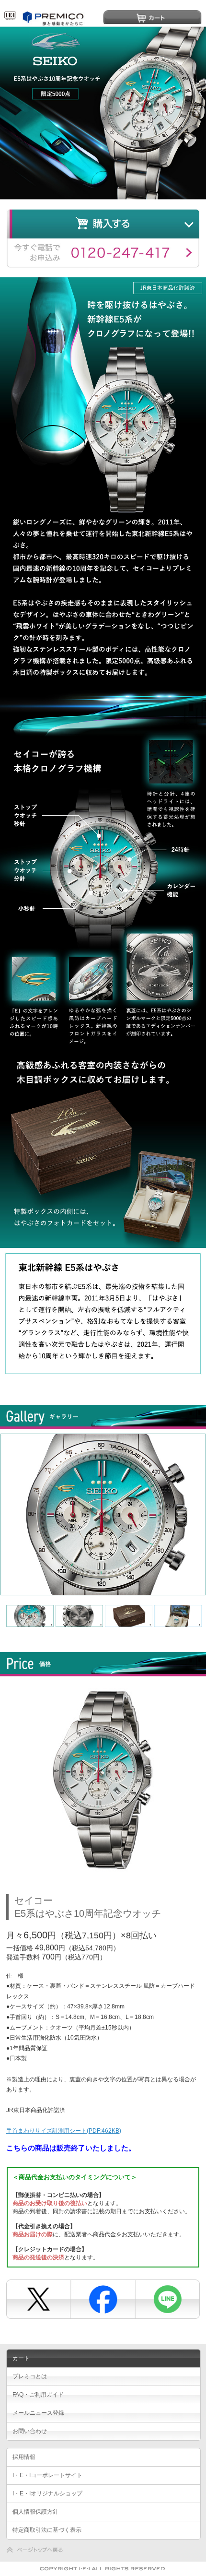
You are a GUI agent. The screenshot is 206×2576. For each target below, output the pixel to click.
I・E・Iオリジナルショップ (47, 2493)
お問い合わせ (30, 2431)
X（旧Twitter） (38, 2296)
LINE (166, 2296)
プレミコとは (30, 2376)
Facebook (102, 2296)
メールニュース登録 (38, 2413)
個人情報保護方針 (35, 2512)
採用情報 (24, 2457)
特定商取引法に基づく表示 (47, 2530)
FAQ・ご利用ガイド (38, 2395)
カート (152, 17)
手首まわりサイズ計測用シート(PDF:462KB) (64, 2131)
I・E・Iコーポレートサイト (47, 2475)
